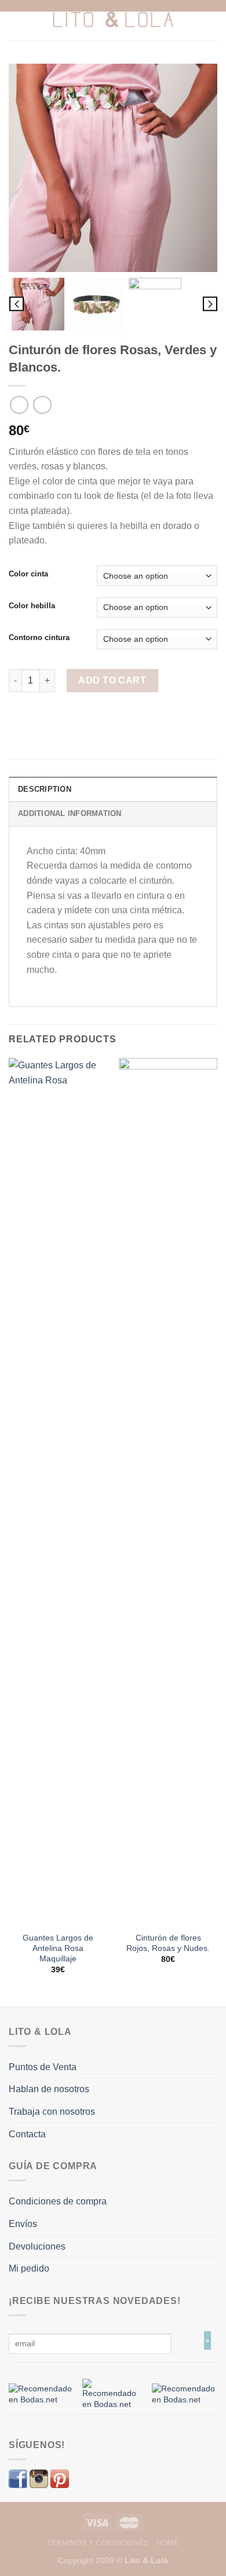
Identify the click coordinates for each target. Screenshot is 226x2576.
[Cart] (212, 20)
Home (167, 2543)
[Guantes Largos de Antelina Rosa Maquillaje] (58, 1492)
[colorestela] (155, 304)
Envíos (23, 2224)
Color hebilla (32, 606)
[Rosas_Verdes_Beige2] (113, 168)
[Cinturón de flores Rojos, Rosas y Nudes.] (168, 1492)
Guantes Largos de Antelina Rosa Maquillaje (58, 1948)
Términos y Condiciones (98, 2543)
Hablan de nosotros (49, 2089)
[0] (41, 2394)
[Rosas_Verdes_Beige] (96, 304)
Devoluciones (37, 2246)
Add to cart (112, 680)
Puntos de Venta (43, 2067)
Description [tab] (45, 789)
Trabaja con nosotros (52, 2112)
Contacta (27, 2134)
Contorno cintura (39, 638)
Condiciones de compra (58, 2201)
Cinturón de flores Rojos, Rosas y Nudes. (168, 1943)
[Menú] (16, 20)
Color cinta (28, 574)
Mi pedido (29, 2268)
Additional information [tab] (70, 813)
